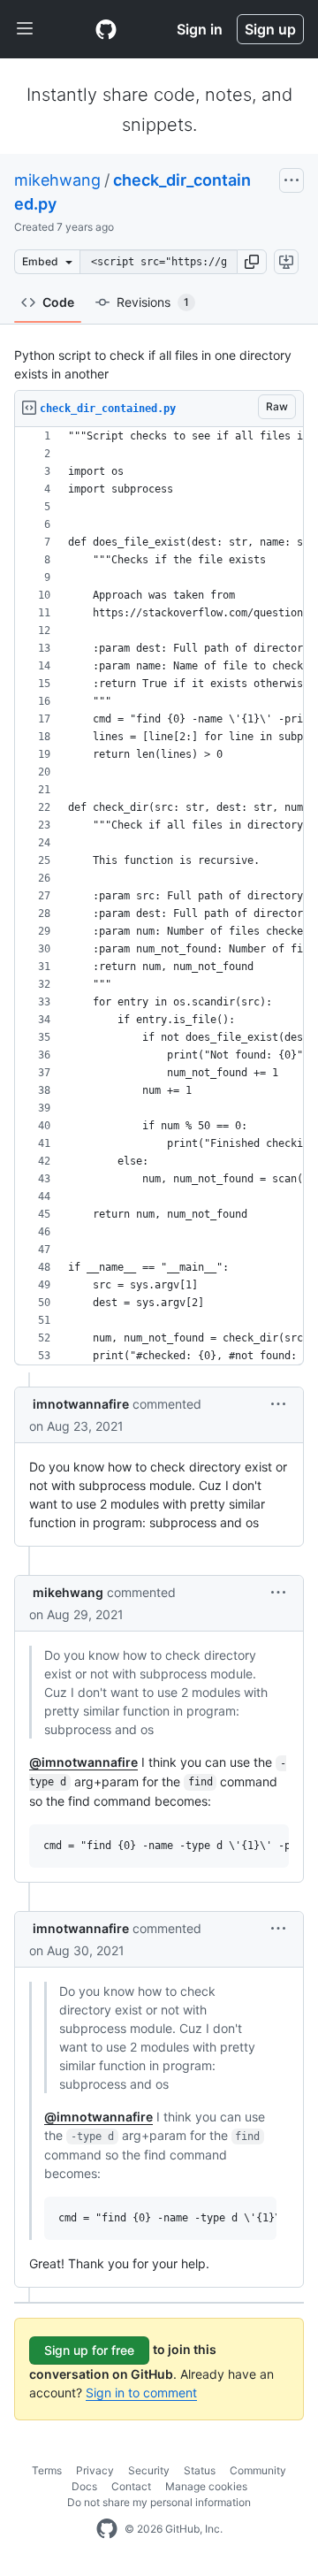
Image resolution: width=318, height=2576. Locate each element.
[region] (159, 896)
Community (258, 2470)
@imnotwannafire (83, 1762)
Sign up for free (89, 2350)
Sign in (200, 29)
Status (200, 2470)
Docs (84, 2486)
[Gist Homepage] (106, 29)
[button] (252, 262)
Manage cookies (206, 2486)
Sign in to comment (141, 2393)
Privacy (95, 2470)
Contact (131, 2486)
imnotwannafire (81, 1404)
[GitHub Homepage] (107, 2529)
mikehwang (57, 180)
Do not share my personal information (159, 2502)
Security (149, 2470)
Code (58, 302)
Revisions (153, 302)
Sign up (270, 29)
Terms (47, 2470)
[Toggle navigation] (25, 29)
